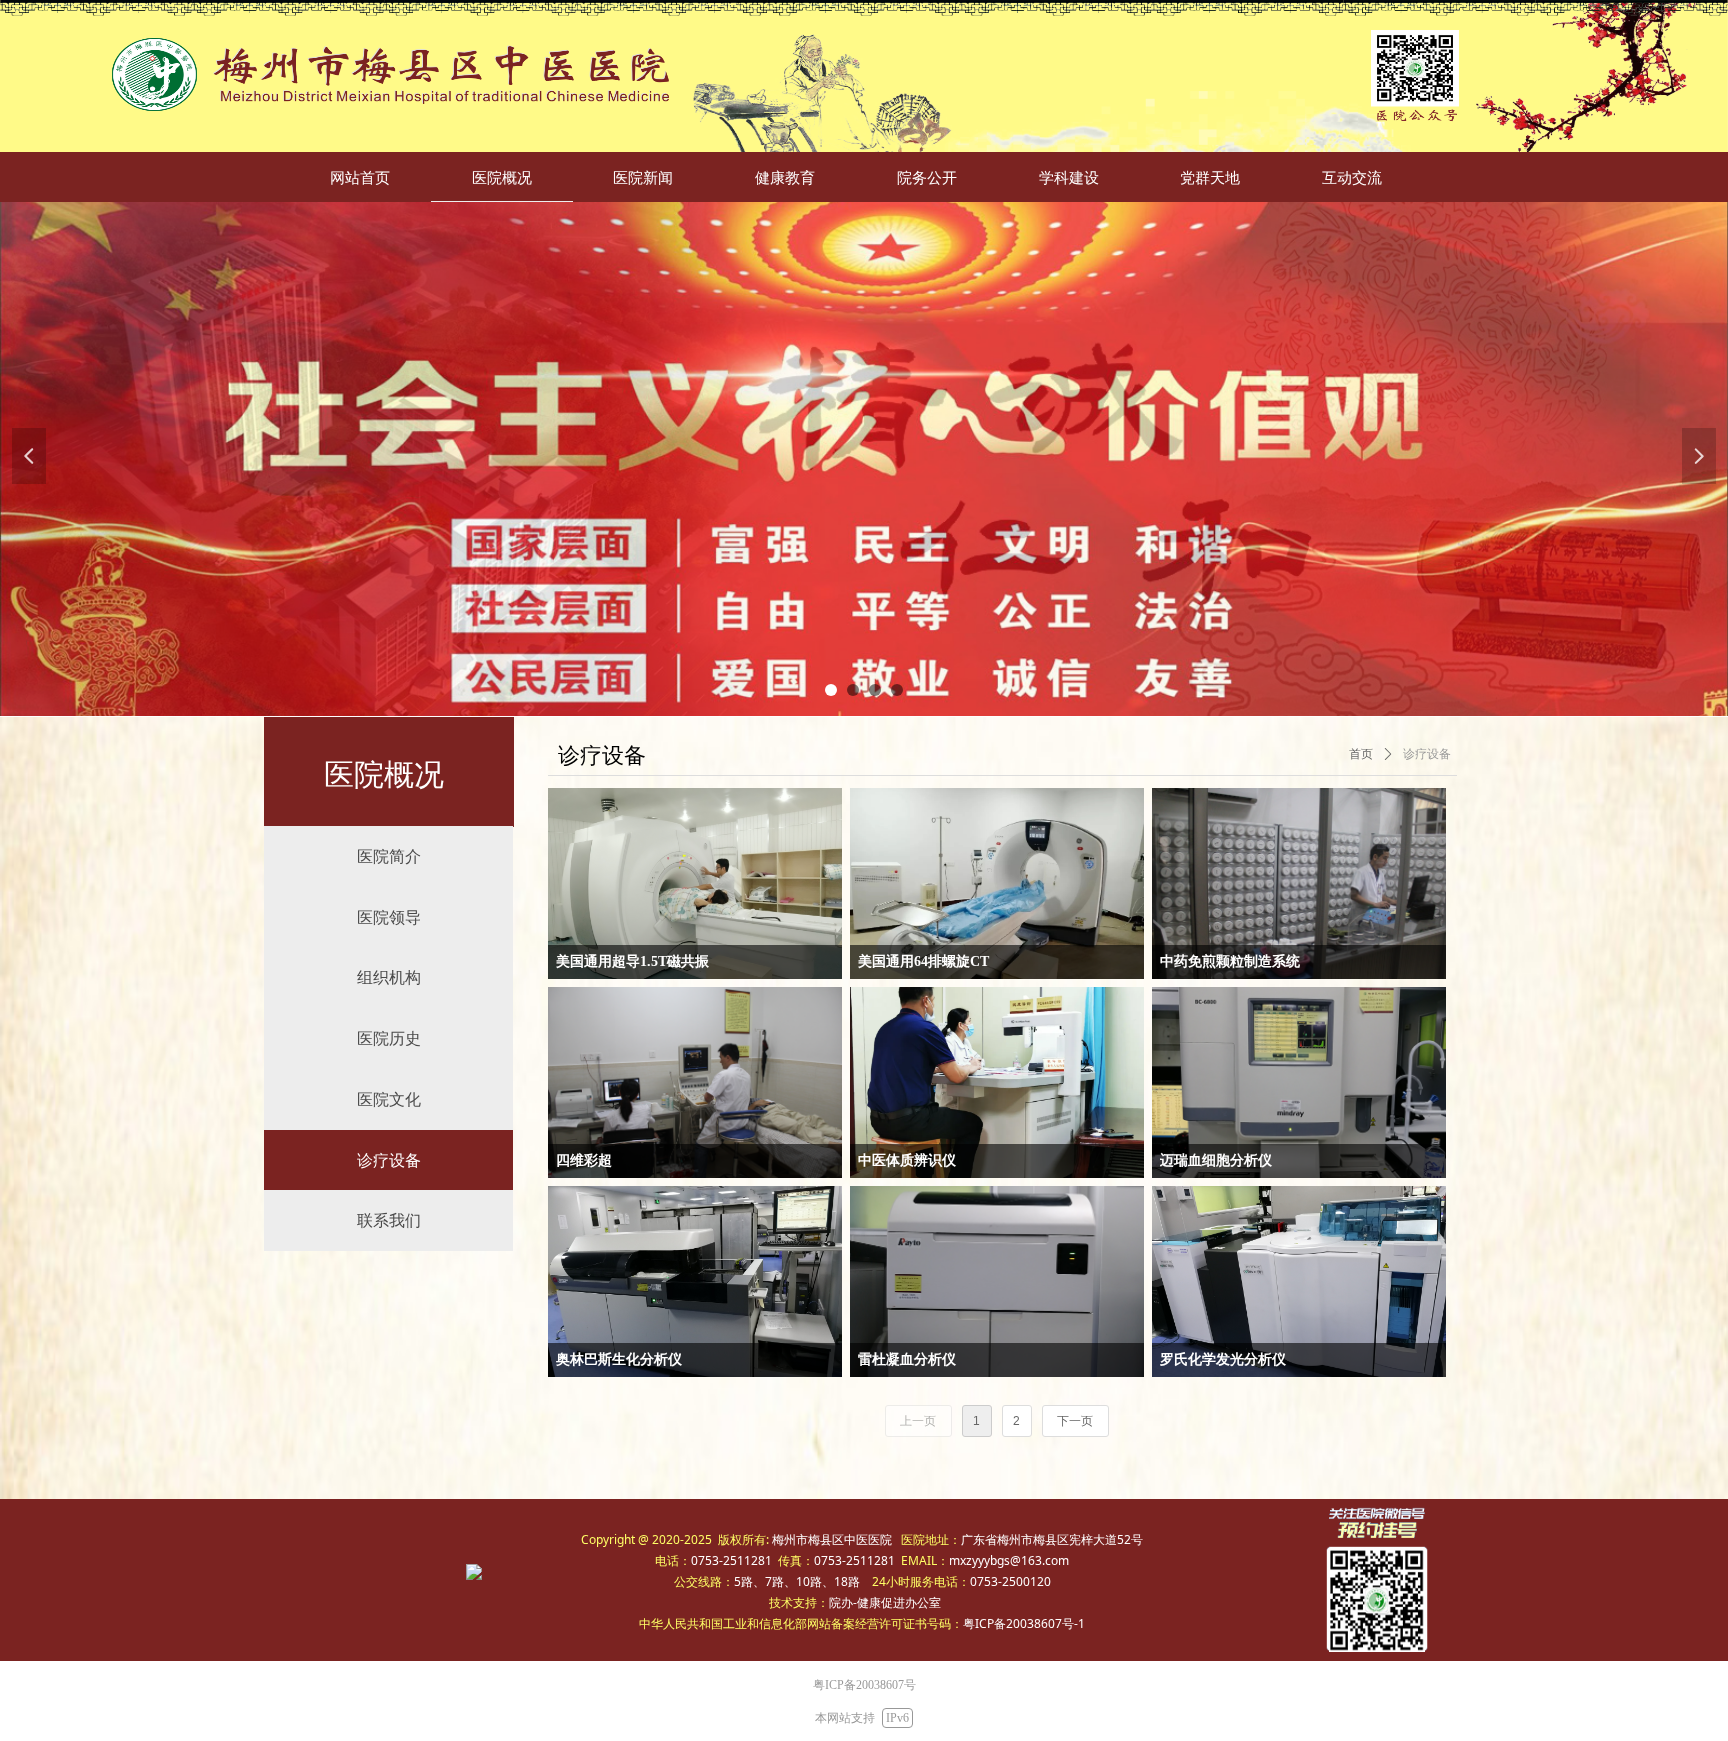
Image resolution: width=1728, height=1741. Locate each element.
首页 (1361, 754)
